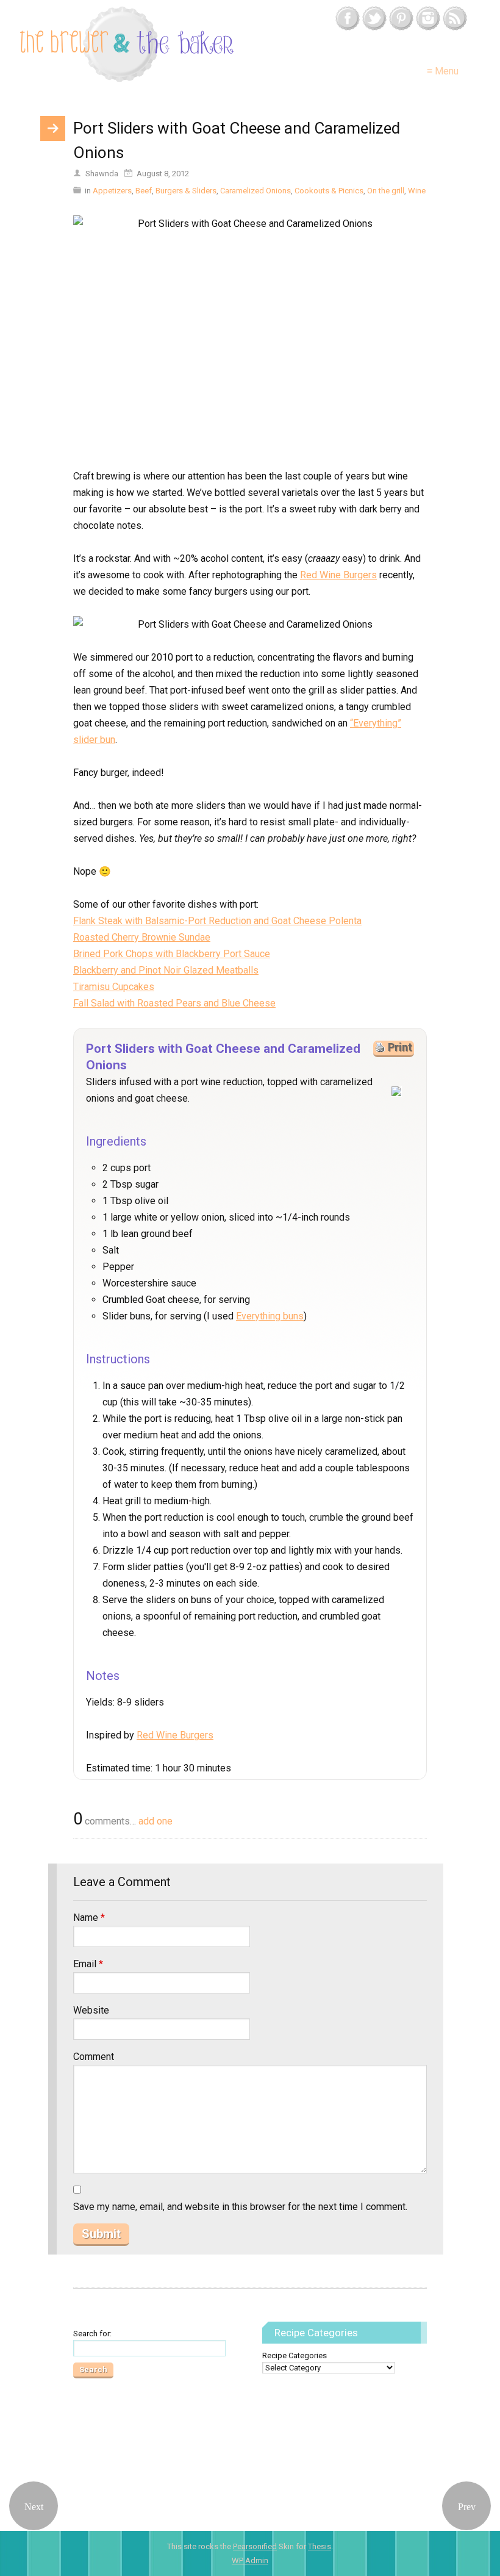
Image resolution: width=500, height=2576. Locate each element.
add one (155, 1821)
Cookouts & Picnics (329, 191)
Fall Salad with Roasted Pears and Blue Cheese (174, 1003)
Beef (144, 191)
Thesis (320, 2546)
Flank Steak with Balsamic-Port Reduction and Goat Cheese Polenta (217, 921)
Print (400, 1047)
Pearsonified (255, 2546)
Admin (250, 2560)
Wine (417, 191)
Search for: (92, 2334)
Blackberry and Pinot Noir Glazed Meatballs (166, 970)
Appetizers (112, 191)
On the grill (386, 191)
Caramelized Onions (255, 191)
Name (89, 1918)
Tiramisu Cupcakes (114, 987)
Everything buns (270, 1316)
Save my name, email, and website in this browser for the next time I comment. (240, 2207)
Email (88, 1964)
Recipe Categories (295, 2355)
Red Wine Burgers (338, 575)
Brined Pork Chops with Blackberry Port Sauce (172, 954)
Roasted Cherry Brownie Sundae (142, 937)
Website (91, 2010)
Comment (94, 2057)
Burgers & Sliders (186, 191)
